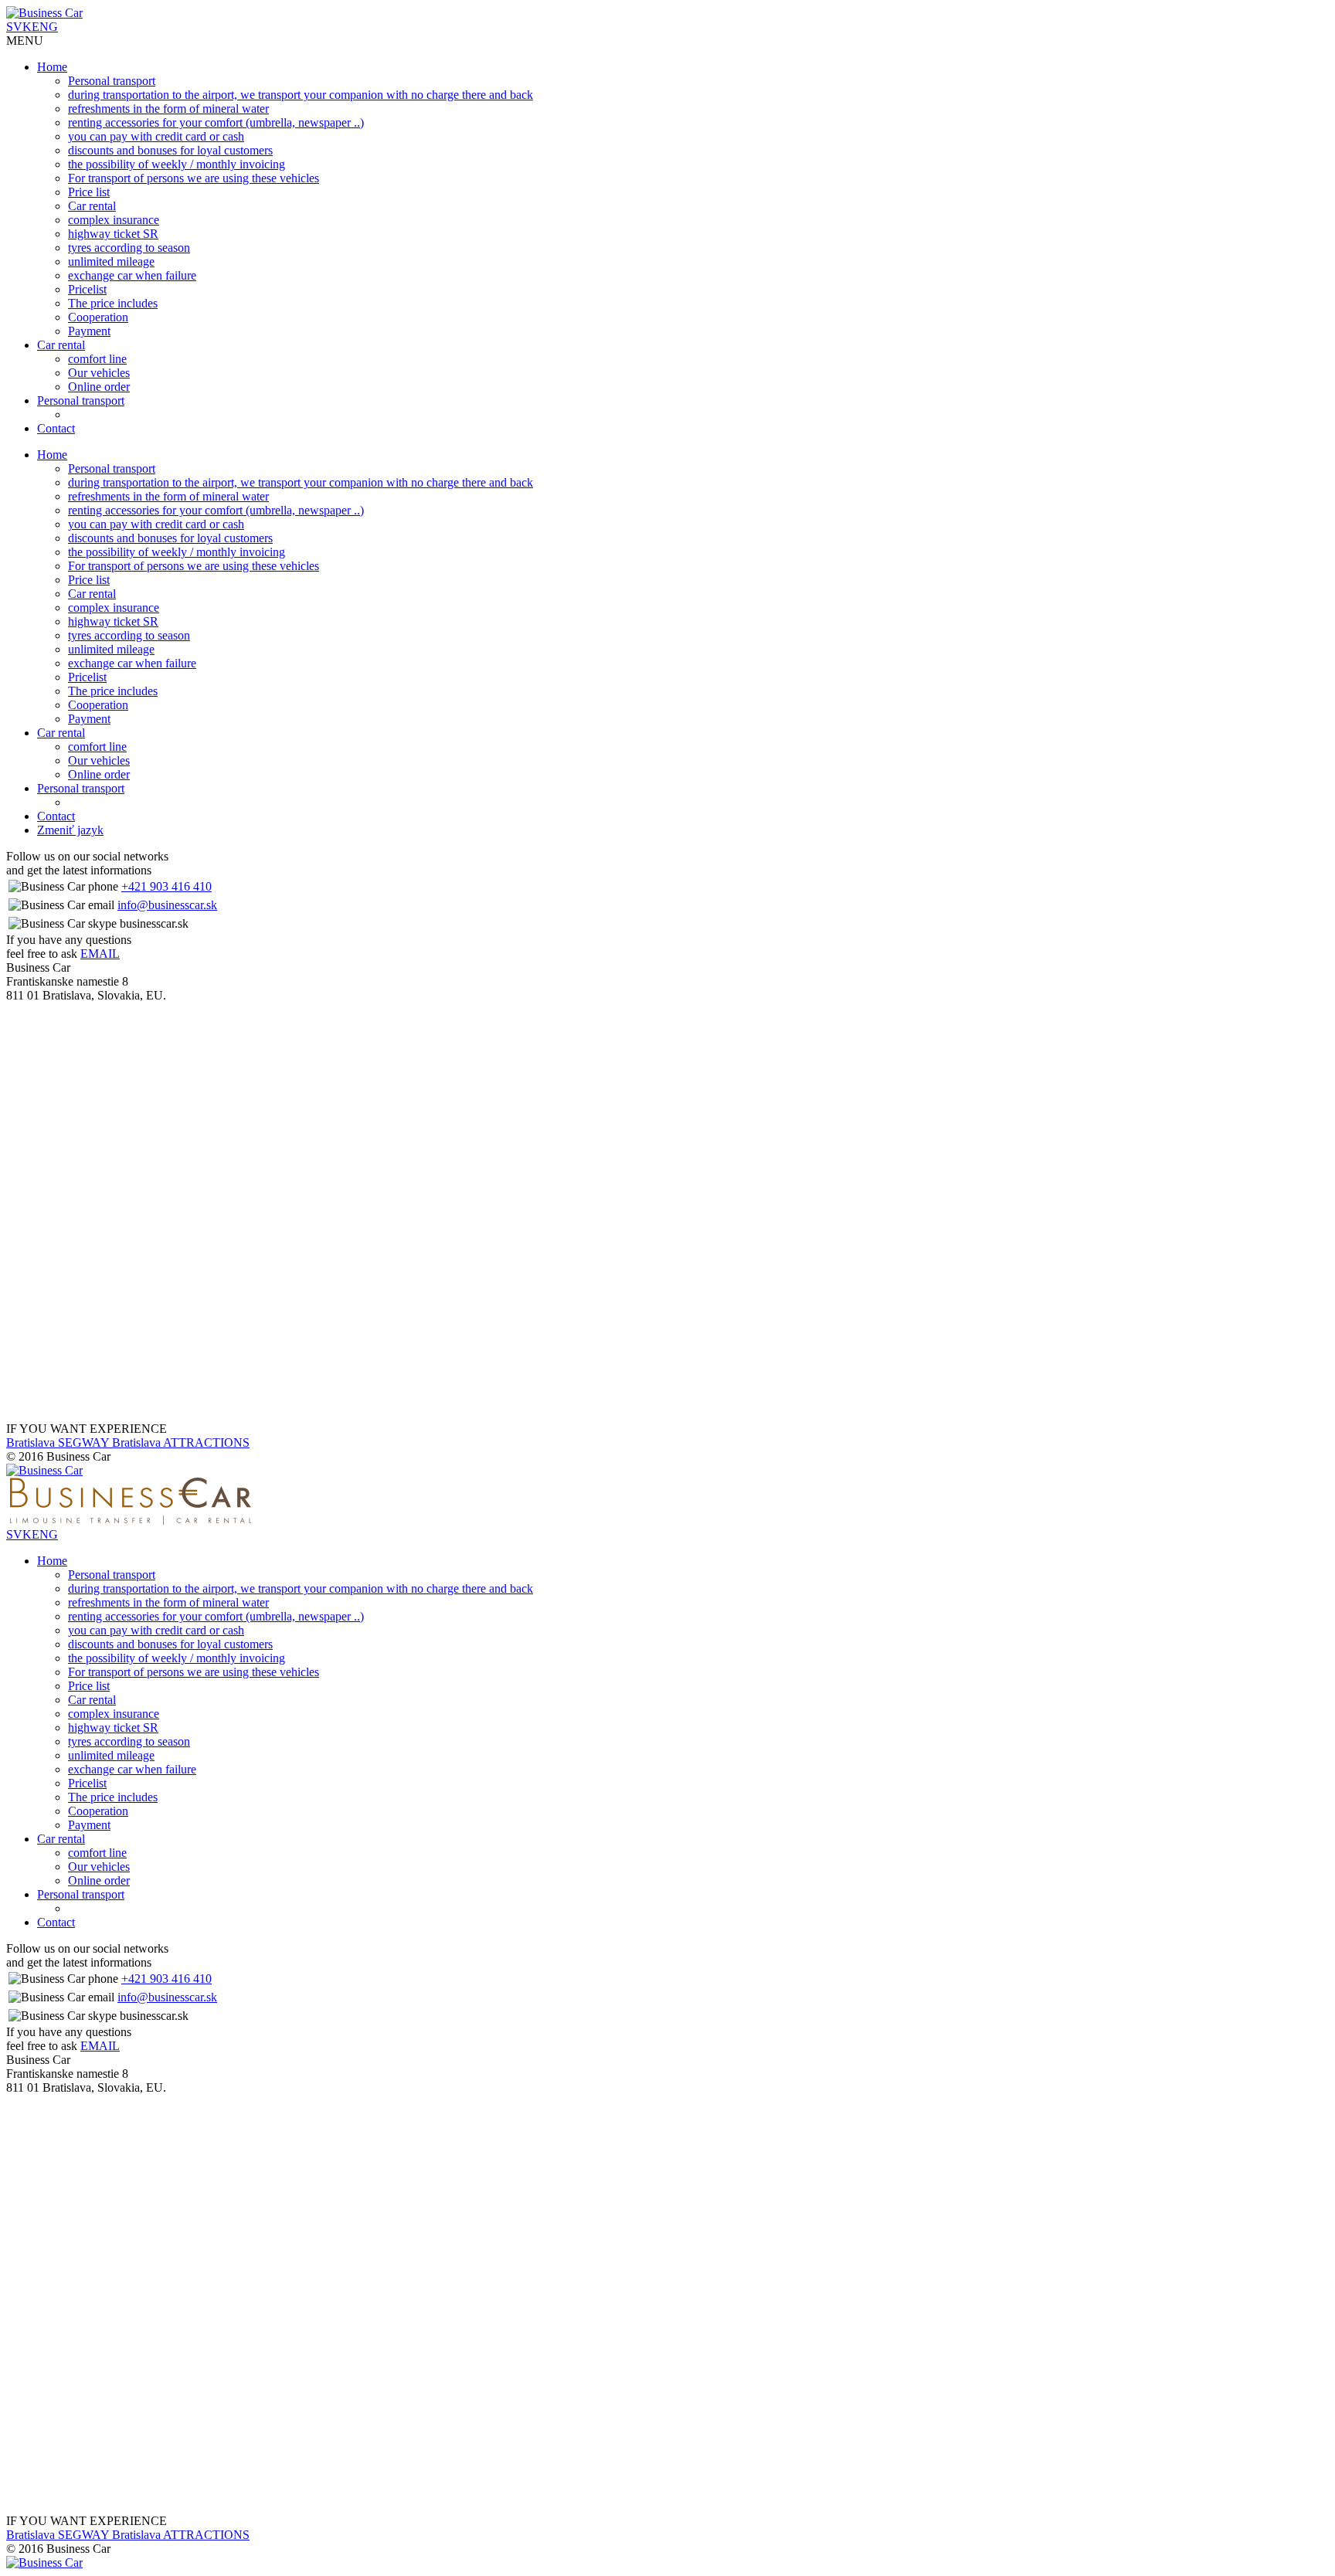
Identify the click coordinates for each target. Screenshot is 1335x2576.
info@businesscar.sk (167, 905)
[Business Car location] (146, 1180)
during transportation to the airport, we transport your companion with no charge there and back (301, 95)
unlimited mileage (111, 261)
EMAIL (100, 954)
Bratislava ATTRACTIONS (181, 1442)
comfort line (97, 359)
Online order (99, 387)
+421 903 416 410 (166, 886)
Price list (89, 192)
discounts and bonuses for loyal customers (170, 150)
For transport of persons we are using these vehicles (194, 178)
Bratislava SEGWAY (59, 1442)
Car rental (92, 206)
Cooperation (98, 317)
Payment (89, 331)
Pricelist (87, 289)
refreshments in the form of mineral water (168, 109)
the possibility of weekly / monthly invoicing (177, 164)
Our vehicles (99, 373)
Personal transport (112, 81)
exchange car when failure (132, 275)
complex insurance (114, 220)
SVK (19, 27)
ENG (45, 27)
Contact (56, 428)
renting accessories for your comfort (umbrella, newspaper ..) (216, 122)
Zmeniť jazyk (70, 830)
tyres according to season (129, 248)
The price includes (113, 303)
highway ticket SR (113, 234)
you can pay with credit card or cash (156, 136)
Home (52, 67)
